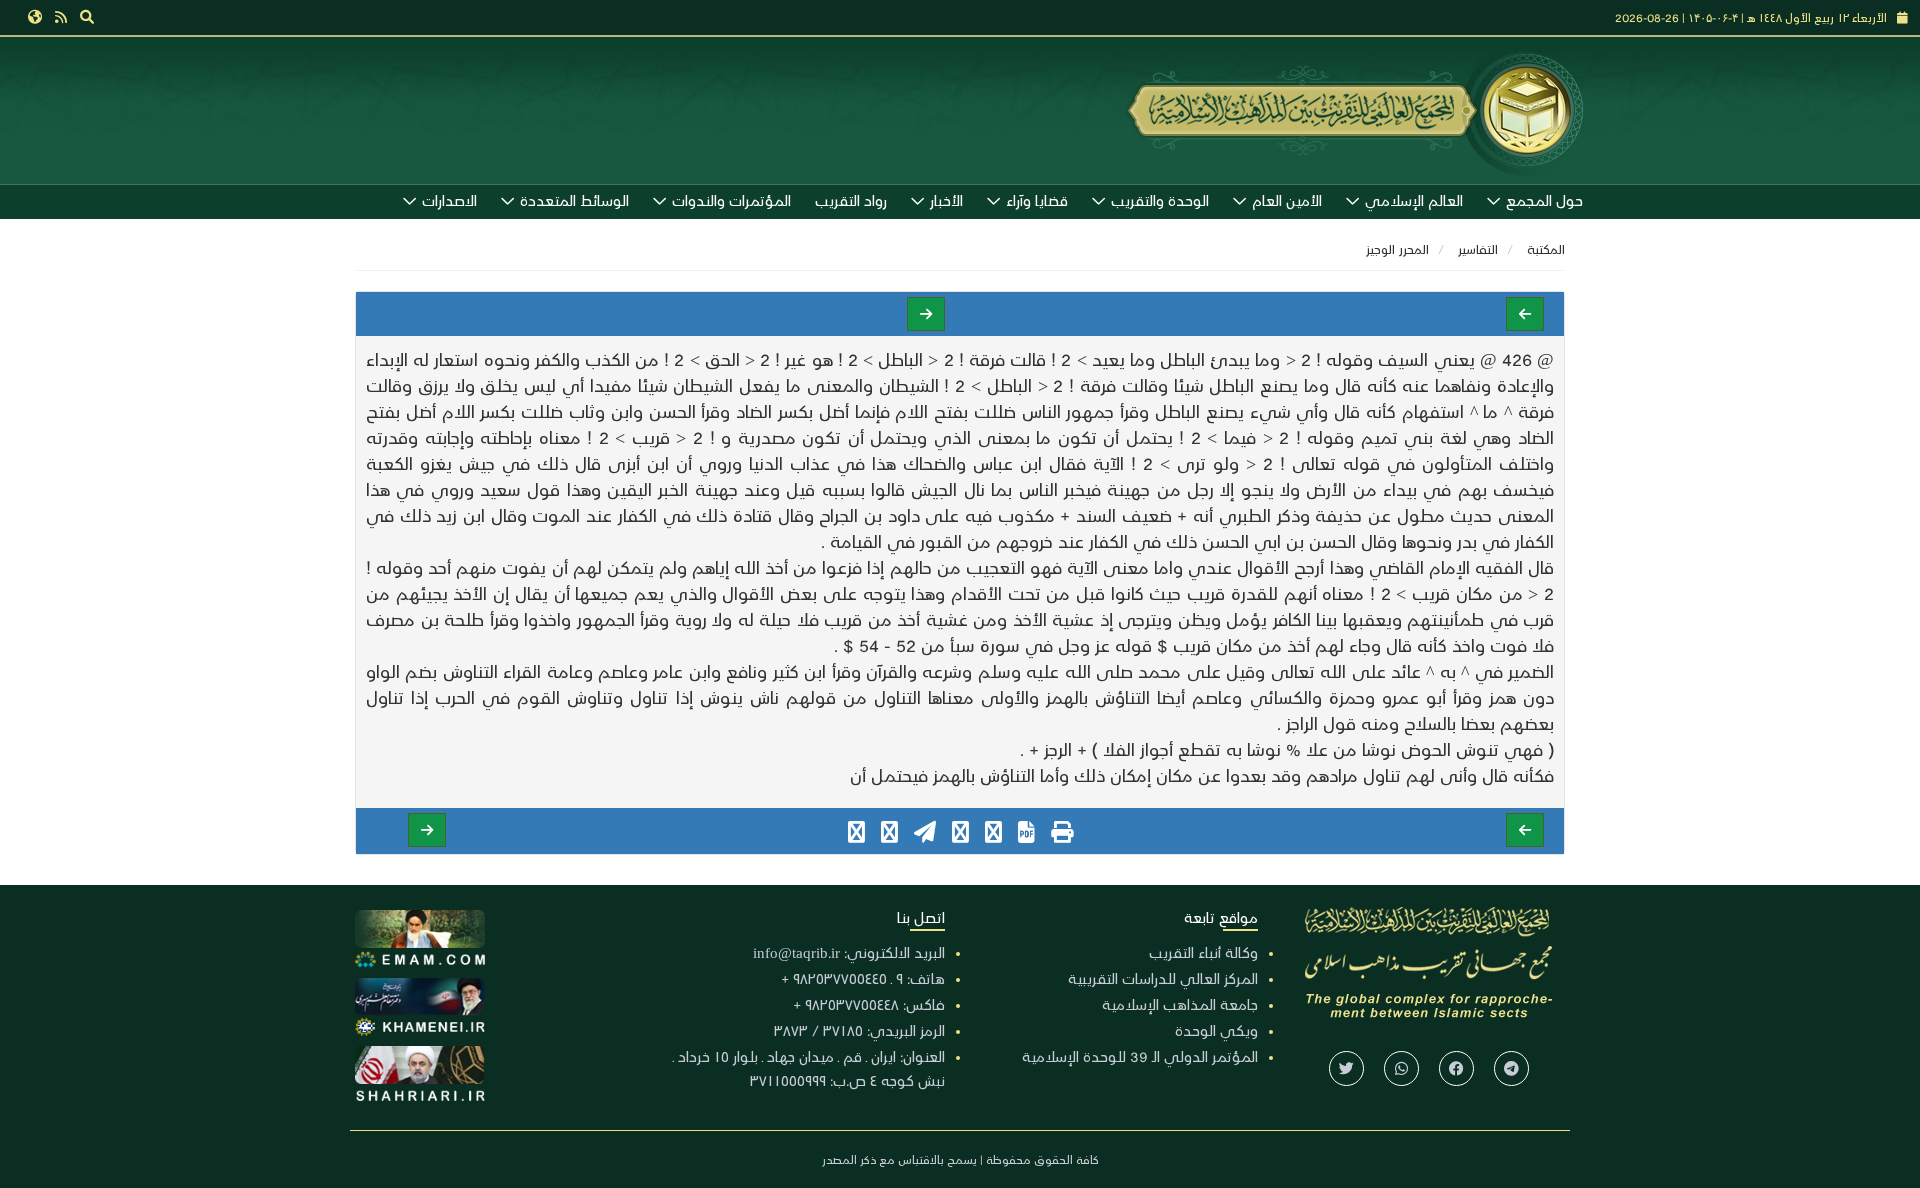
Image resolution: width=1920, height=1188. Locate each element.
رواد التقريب (851, 200)
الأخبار (946, 200)
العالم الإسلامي (1414, 200)
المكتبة (1546, 248)
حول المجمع (1544, 200)
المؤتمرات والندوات (731, 200)
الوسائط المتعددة (574, 200)
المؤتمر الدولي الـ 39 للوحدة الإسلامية (1140, 1056)
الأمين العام (1287, 200)
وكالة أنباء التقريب (1203, 952)
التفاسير (1478, 248)
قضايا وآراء (1037, 200)
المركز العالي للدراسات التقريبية (1163, 978)
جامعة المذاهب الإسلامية (1180, 1004)
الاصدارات (449, 200)
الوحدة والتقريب (1160, 200)
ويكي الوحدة (1216, 1030)
